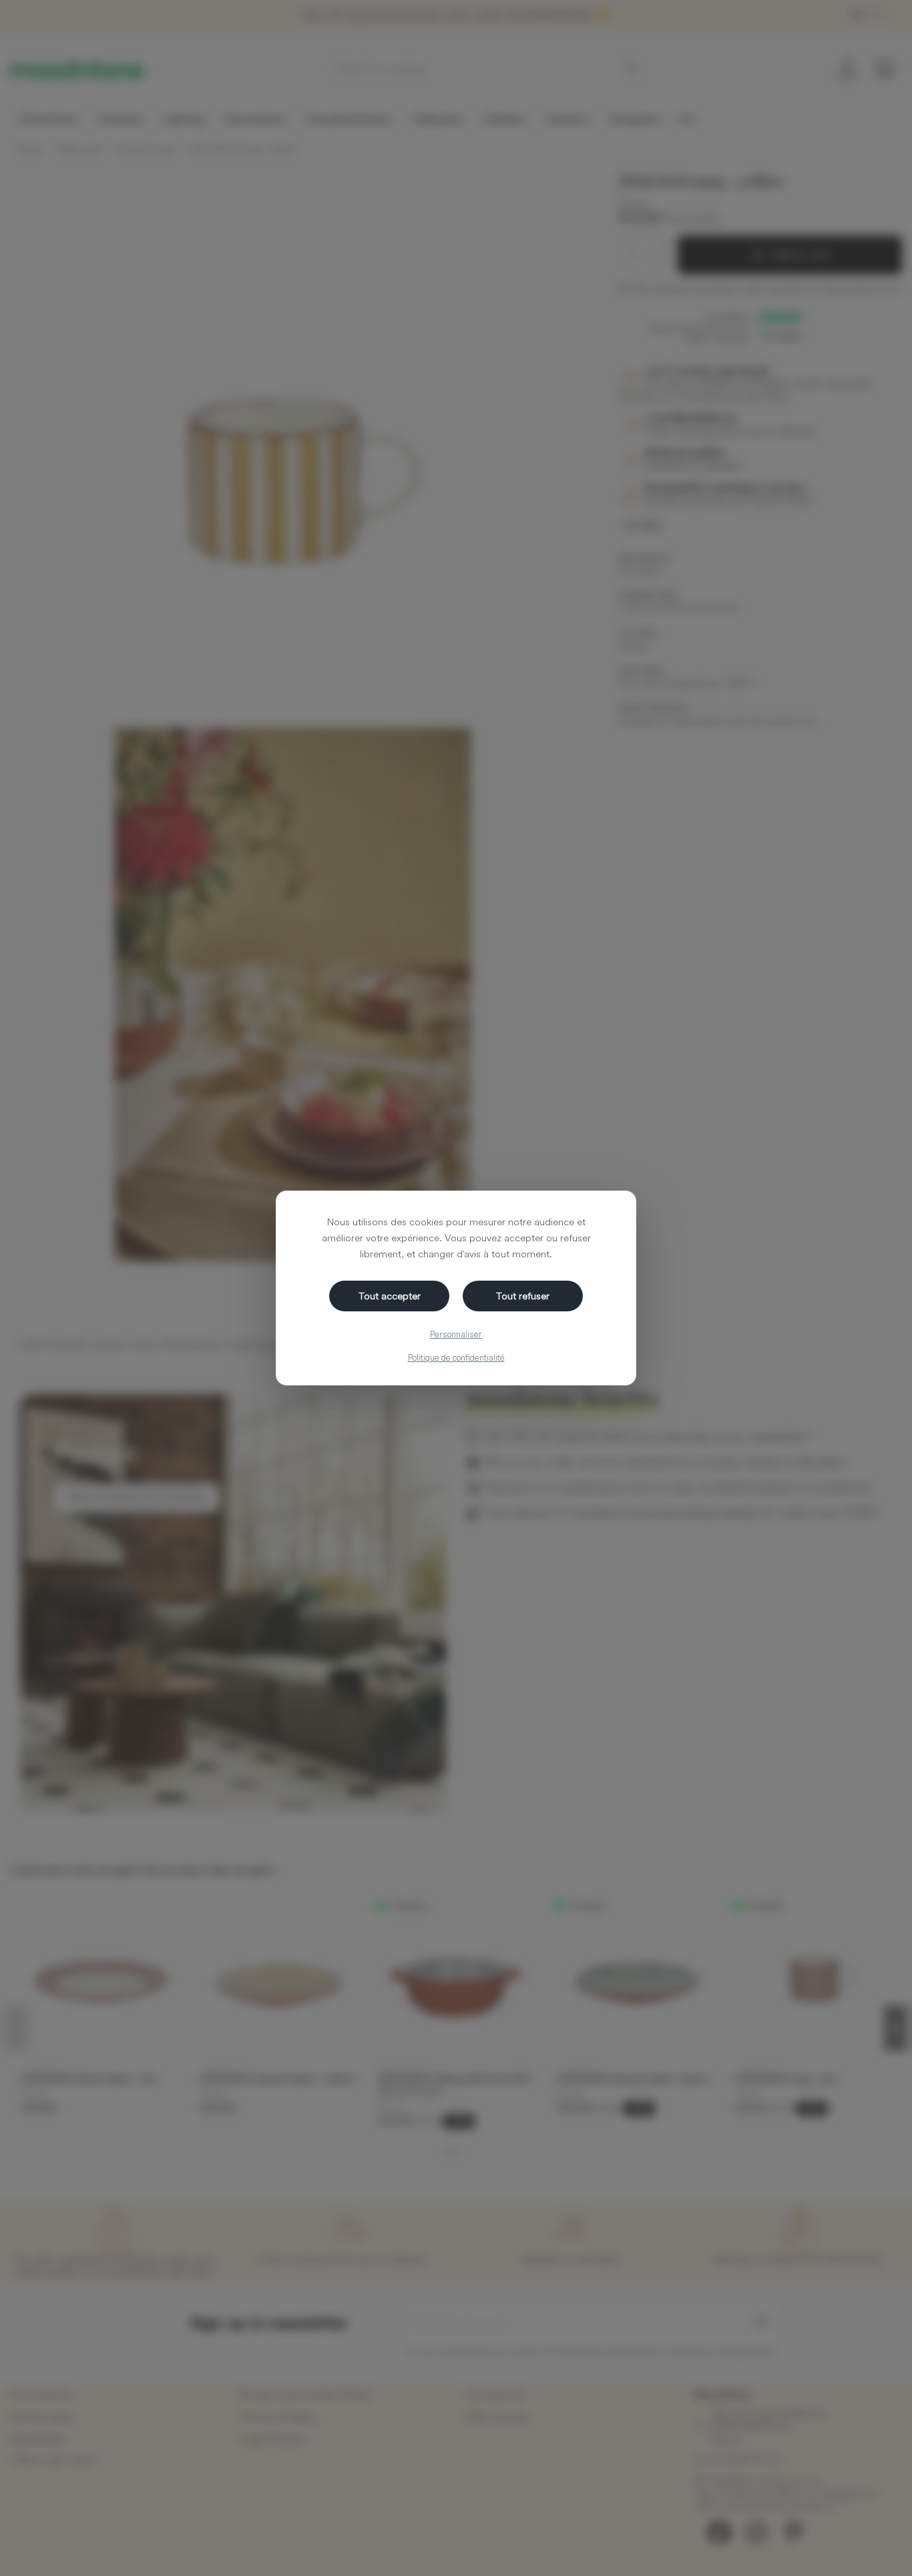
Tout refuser (523, 1296)
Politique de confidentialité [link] (456, 1357)
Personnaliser (456, 1334)
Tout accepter (390, 1296)
